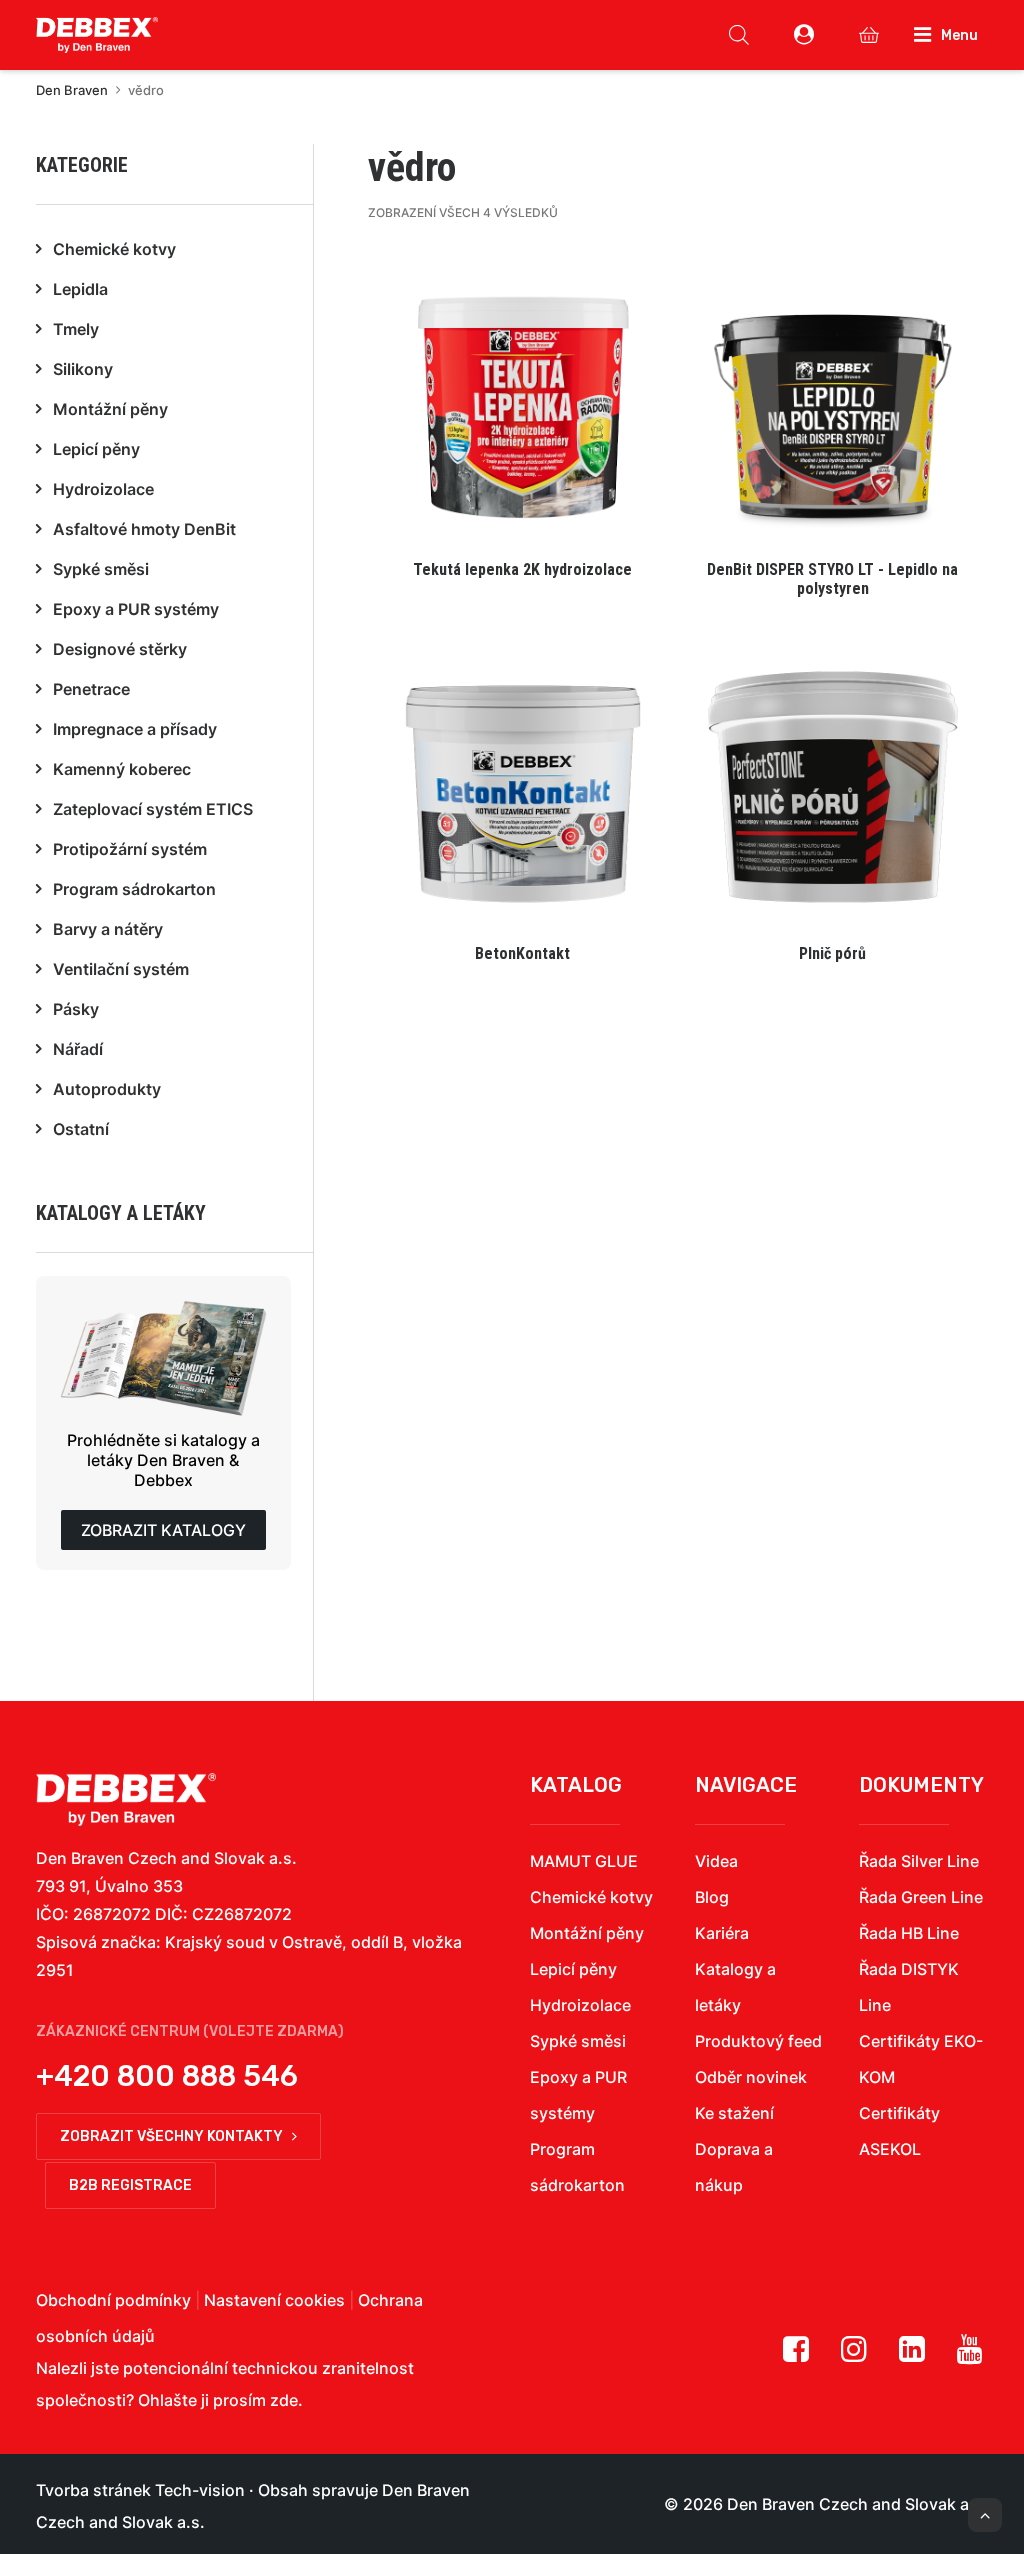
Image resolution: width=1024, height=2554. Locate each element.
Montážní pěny (587, 1933)
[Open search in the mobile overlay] (739, 35)
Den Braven (72, 90)
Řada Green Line (921, 1897)
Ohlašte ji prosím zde (218, 2400)
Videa (716, 1861)
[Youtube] (970, 2356)
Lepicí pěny (573, 1969)
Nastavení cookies (274, 2300)
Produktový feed (758, 2041)
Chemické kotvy (591, 1897)
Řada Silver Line (919, 1861)
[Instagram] (854, 2356)
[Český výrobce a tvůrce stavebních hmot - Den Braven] (126, 1799)
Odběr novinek (751, 2077)
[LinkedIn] (912, 2356)
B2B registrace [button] (130, 2185)
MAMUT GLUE (584, 1861)
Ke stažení (734, 2113)
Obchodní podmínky (113, 2300)
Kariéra (722, 1933)
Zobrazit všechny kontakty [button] (171, 2136)
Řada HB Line (909, 1933)
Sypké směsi (578, 2041)
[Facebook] (796, 2356)
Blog (712, 1897)
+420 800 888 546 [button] (167, 2076)
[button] (523, 425)
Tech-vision (200, 2490)
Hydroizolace (580, 2005)
